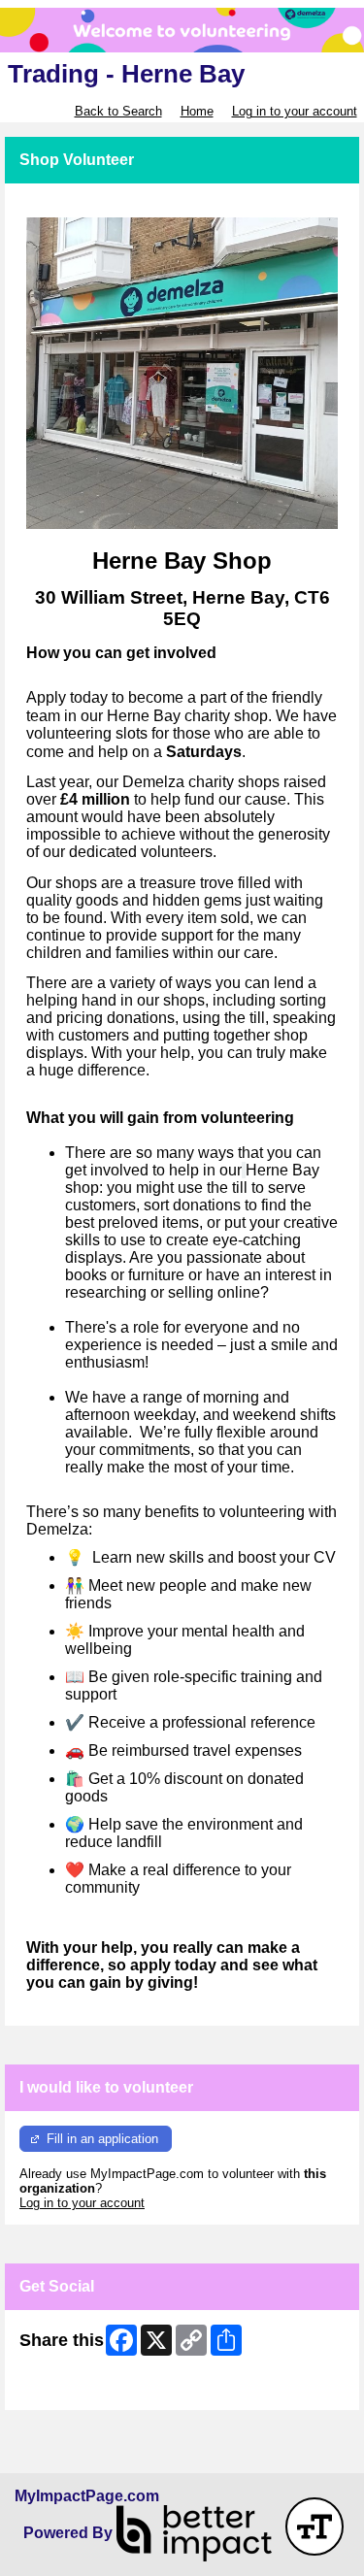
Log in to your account (295, 111)
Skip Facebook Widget (83, 2388)
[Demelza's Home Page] (182, 30)
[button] (314, 2526)
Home (197, 111)
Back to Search (118, 111)
